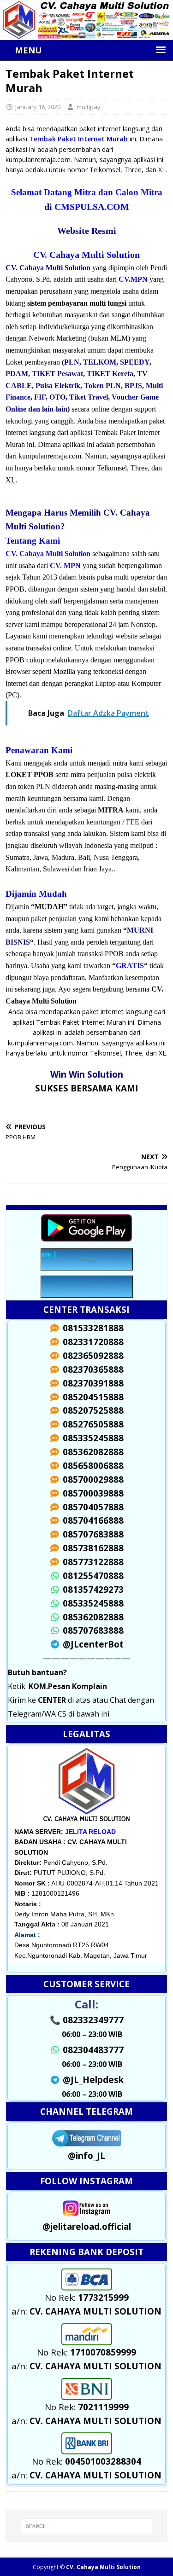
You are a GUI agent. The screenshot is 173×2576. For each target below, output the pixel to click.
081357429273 (92, 1589)
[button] (90, 50)
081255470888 (92, 1575)
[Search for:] (87, 2526)
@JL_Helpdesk (92, 2080)
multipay (89, 107)
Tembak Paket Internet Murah (78, 139)
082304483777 (92, 2050)
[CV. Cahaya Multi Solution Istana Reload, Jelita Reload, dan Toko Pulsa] (86, 34)
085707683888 (92, 1630)
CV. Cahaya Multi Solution (103, 2567)
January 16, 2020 (38, 107)
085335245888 (92, 1603)
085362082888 (92, 1617)
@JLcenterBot (92, 1644)
